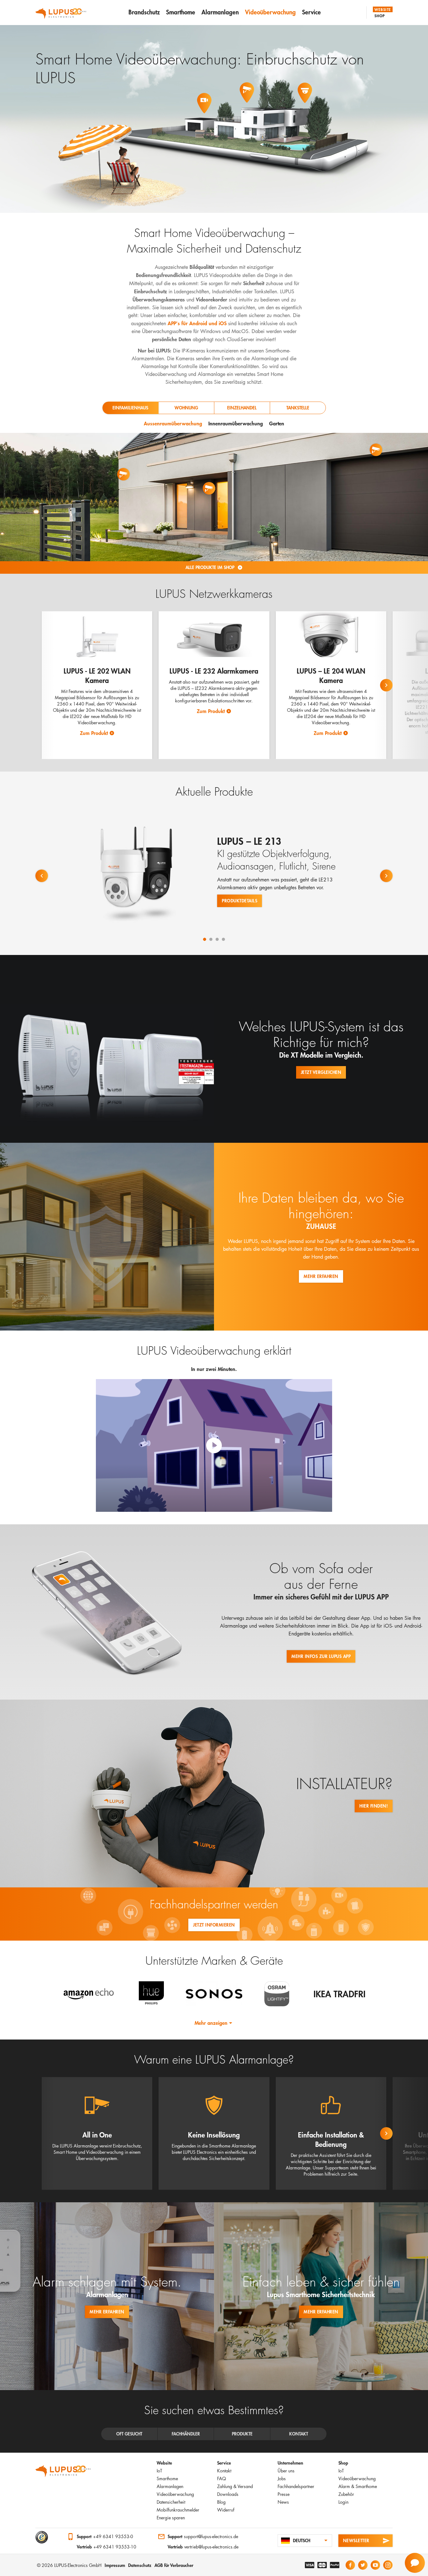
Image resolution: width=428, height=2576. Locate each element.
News (283, 2502)
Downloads (228, 2494)
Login (343, 2502)
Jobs (282, 2479)
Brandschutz (144, 12)
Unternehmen (290, 2463)
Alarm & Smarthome (358, 2486)
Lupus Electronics (63, 2473)
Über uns (286, 2471)
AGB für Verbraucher (174, 2565)
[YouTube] (375, 2565)
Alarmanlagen (220, 12)
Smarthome (181, 12)
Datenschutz (140, 2565)
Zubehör (346, 2494)
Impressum (115, 2565)
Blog (221, 2502)
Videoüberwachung (270, 12)
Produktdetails (240, 901)
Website (383, 9)
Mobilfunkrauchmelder (178, 2510)
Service (311, 12)
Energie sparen (171, 2518)
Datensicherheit (171, 2502)
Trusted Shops (42, 2537)
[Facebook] (350, 2565)
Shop (380, 16)
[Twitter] (363, 2565)
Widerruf (226, 2510)
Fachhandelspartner (296, 2486)
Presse (284, 2494)
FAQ (222, 2479)
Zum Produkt (94, 733)
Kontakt (224, 2471)
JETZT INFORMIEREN (214, 1925)
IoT (159, 2471)
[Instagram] (388, 2565)
